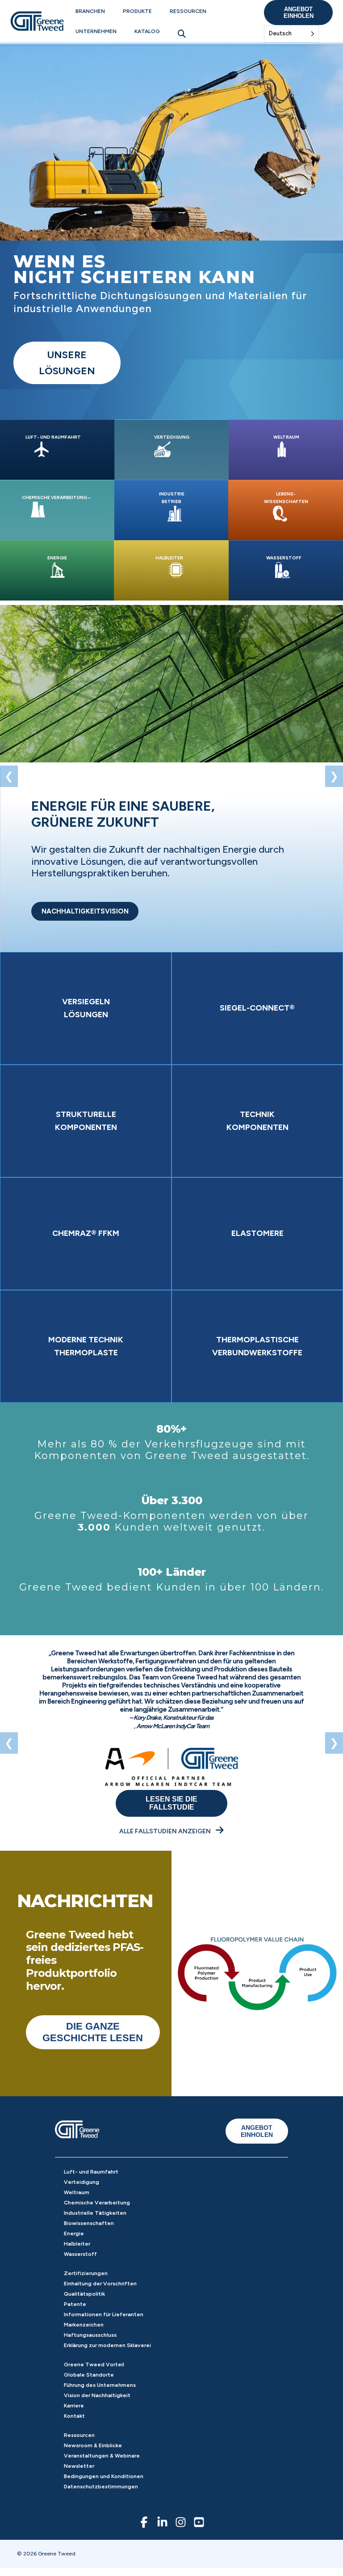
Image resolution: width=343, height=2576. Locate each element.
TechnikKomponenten (257, 1121)
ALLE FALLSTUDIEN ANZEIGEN (166, 1831)
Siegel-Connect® (257, 1008)
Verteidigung (82, 2182)
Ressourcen (188, 11)
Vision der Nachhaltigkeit (97, 2395)
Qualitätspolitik (84, 2294)
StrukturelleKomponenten (86, 1121)
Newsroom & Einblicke (93, 2445)
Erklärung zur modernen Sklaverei (107, 2345)
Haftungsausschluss (90, 2335)
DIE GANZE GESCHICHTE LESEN (93, 2032)
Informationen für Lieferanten (104, 2314)
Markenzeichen (84, 2325)
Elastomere (257, 1233)
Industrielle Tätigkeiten (95, 2213)
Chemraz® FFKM (86, 1233)
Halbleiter (77, 2244)
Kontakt (74, 2416)
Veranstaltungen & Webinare (102, 2456)
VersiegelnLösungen (86, 1008)
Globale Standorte (89, 2375)
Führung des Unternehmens (100, 2385)
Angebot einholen (299, 13)
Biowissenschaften (89, 2223)
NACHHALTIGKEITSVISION (85, 911)
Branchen (90, 11)
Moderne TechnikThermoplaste (86, 1346)
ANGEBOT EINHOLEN (257, 2131)
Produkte (137, 11)
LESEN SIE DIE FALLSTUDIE (171, 1803)
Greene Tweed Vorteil (94, 2365)
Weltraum (77, 2192)
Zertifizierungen (86, 2273)
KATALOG (147, 31)
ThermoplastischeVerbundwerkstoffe (257, 1346)
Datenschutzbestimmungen (101, 2487)
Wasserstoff (80, 2254)
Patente (75, 2304)
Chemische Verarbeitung (97, 2203)
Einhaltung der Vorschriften (100, 2284)
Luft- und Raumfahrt (91, 2172)
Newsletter (79, 2466)
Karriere (74, 2406)
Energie (74, 2233)
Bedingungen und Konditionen (104, 2476)
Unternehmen (96, 31)
